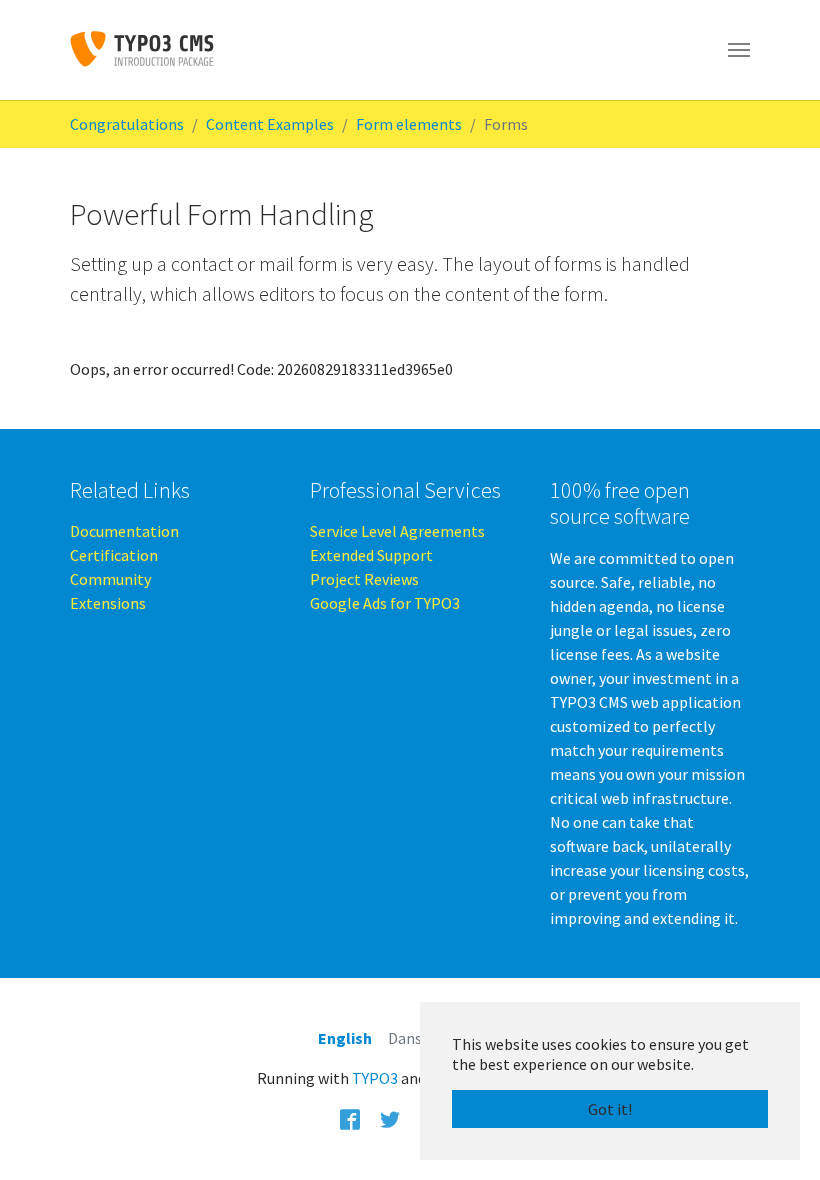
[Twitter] (390, 1118)
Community (110, 579)
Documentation (124, 531)
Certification (114, 555)
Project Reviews (364, 579)
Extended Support (371, 555)
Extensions (108, 603)
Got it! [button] (610, 1109)
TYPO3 (375, 1078)
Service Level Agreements (397, 531)
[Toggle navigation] (739, 50)
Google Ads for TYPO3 (385, 603)
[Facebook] (350, 1118)
